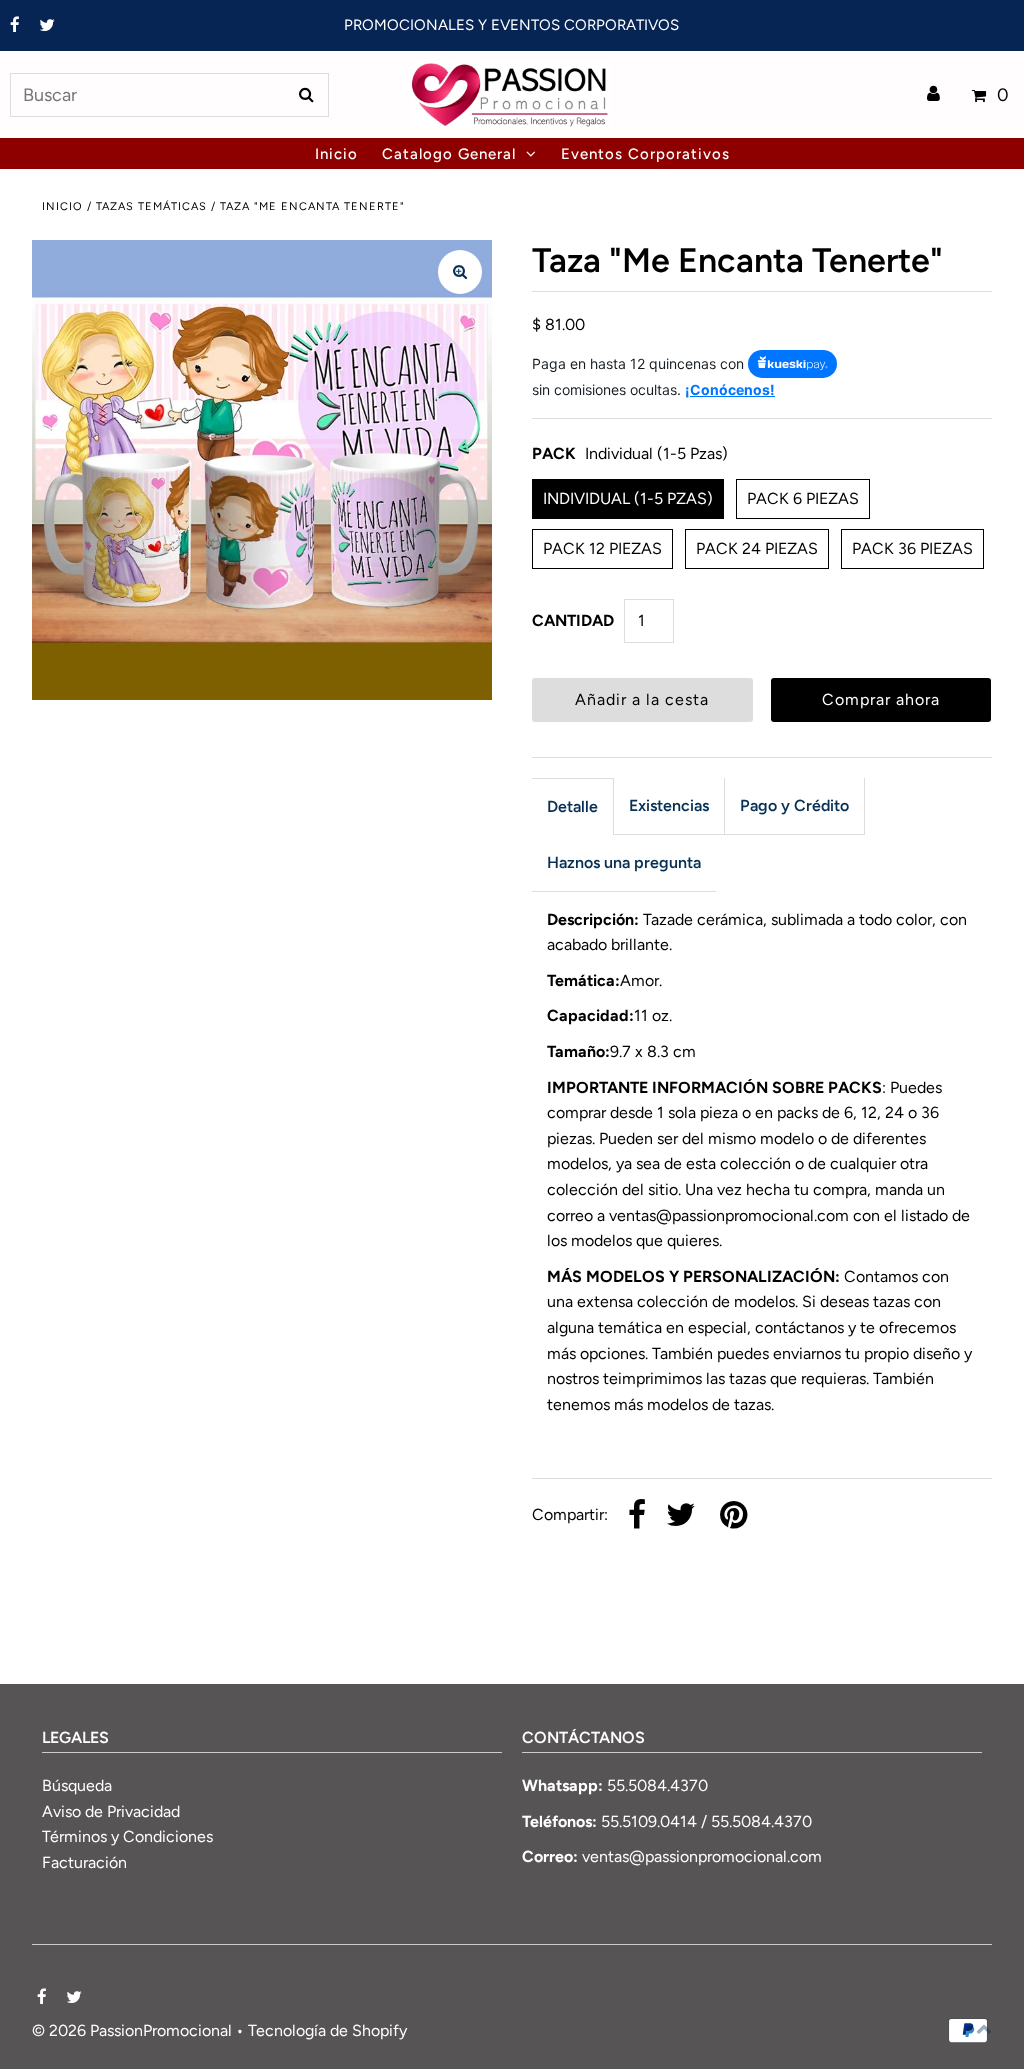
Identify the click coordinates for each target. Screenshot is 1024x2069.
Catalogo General (449, 154)
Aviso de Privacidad (111, 1811)
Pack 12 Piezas (602, 548)
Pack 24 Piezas (757, 548)
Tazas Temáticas (151, 206)
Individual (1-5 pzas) (628, 498)
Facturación (84, 1862)
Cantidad (573, 620)
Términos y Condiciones (127, 1836)
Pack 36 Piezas (912, 548)
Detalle (572, 806)
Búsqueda (77, 1785)
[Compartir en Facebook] (637, 1516)
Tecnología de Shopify (327, 2030)
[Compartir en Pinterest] (733, 1516)
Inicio (62, 206)
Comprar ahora (881, 699)
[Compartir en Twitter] (681, 1516)
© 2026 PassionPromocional (132, 2030)
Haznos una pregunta (624, 862)
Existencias (669, 805)
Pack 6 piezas (803, 498)
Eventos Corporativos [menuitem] (645, 154)
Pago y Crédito (794, 805)
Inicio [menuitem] (336, 154)
